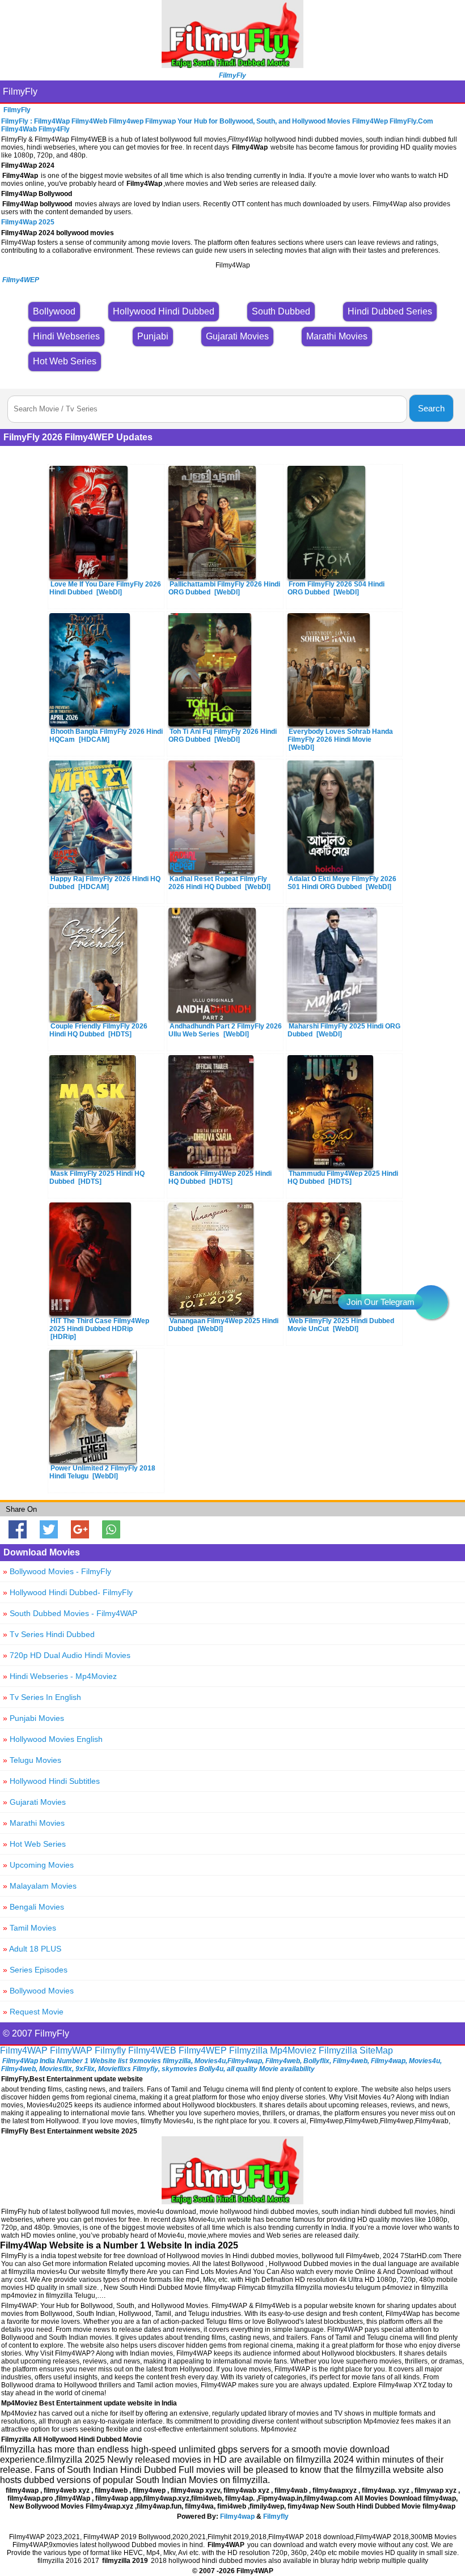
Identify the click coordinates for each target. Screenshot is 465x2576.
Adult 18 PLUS (32, 1949)
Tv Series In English (42, 1697)
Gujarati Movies (34, 1802)
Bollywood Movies (38, 1991)
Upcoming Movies (38, 1865)
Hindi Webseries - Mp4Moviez (60, 1676)
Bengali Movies (33, 1907)
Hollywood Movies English (53, 1739)
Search (431, 408)
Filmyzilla (248, 2050)
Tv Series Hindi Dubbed (49, 1634)
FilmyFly (20, 92)
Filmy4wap (237, 2517)
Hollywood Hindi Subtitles (51, 1781)
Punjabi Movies (33, 1718)
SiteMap (376, 2050)
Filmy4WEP (203, 2050)
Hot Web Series (34, 1844)
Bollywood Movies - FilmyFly (57, 1571)
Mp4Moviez (293, 2050)
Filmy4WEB (152, 2050)
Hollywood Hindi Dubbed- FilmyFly (68, 1592)
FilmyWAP (71, 2050)
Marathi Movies (34, 1823)
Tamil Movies (29, 1928)
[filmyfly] (232, 2201)
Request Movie (33, 2012)
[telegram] (431, 1302)
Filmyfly (110, 2050)
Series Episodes (35, 1970)
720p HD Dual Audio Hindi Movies (67, 1655)
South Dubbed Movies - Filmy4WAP (70, 1613)
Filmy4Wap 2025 (28, 222)
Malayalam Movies (40, 1886)
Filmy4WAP (24, 2050)
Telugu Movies (32, 1760)
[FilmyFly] (232, 65)
